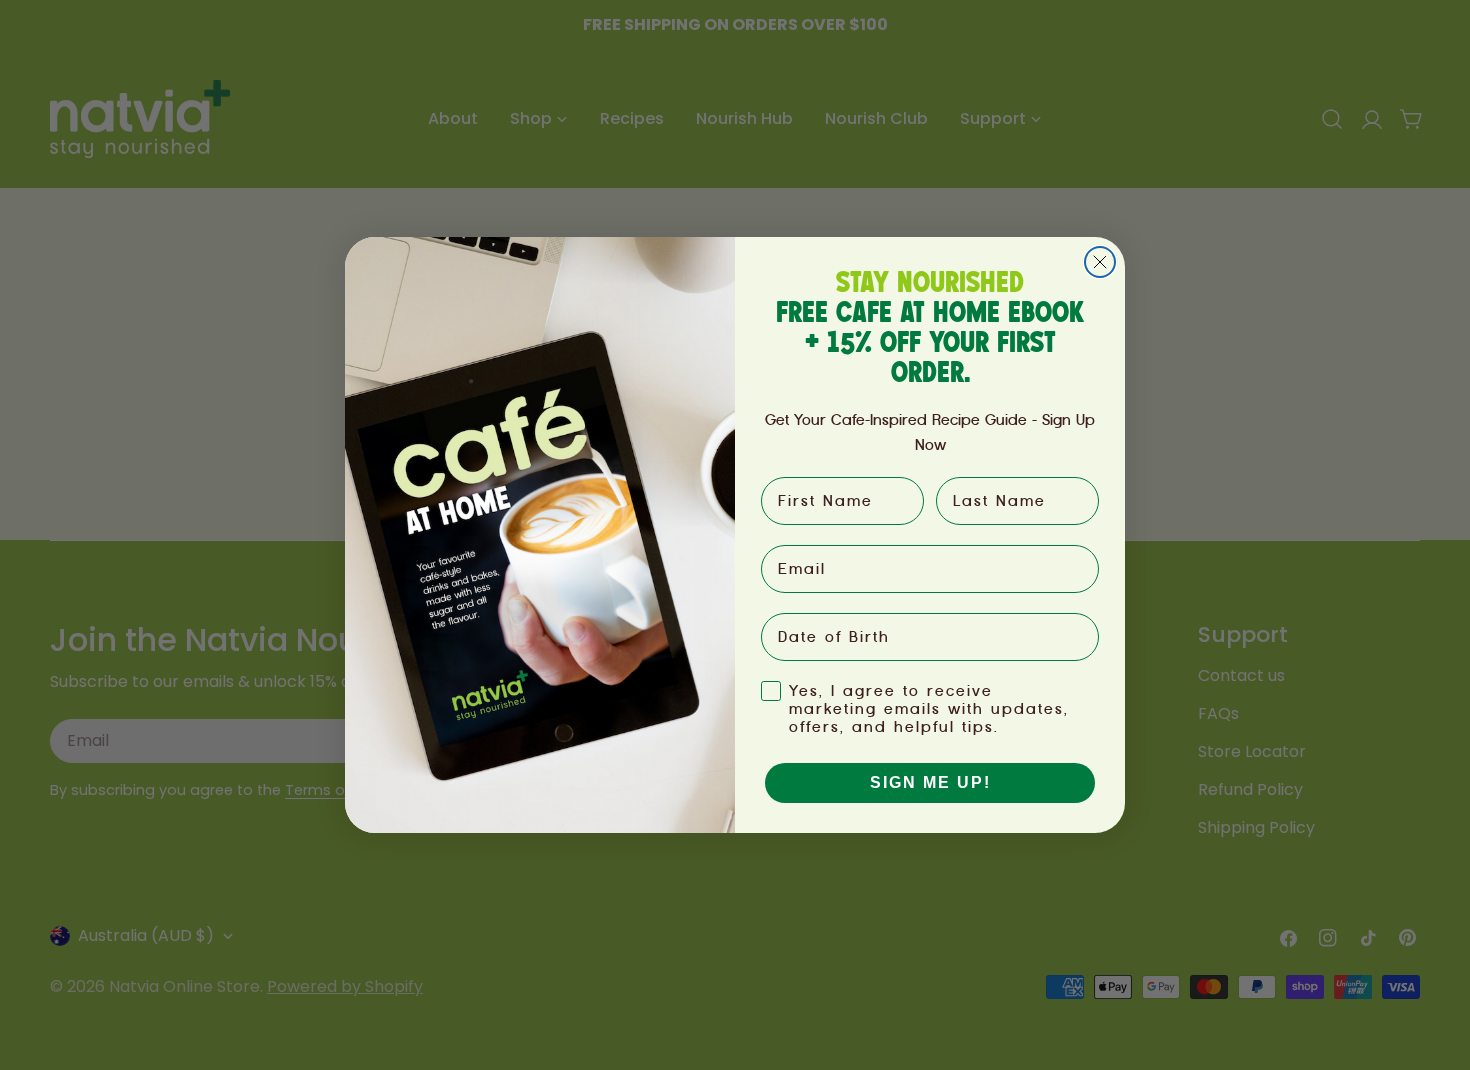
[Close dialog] (1100, 262)
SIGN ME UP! (930, 782)
